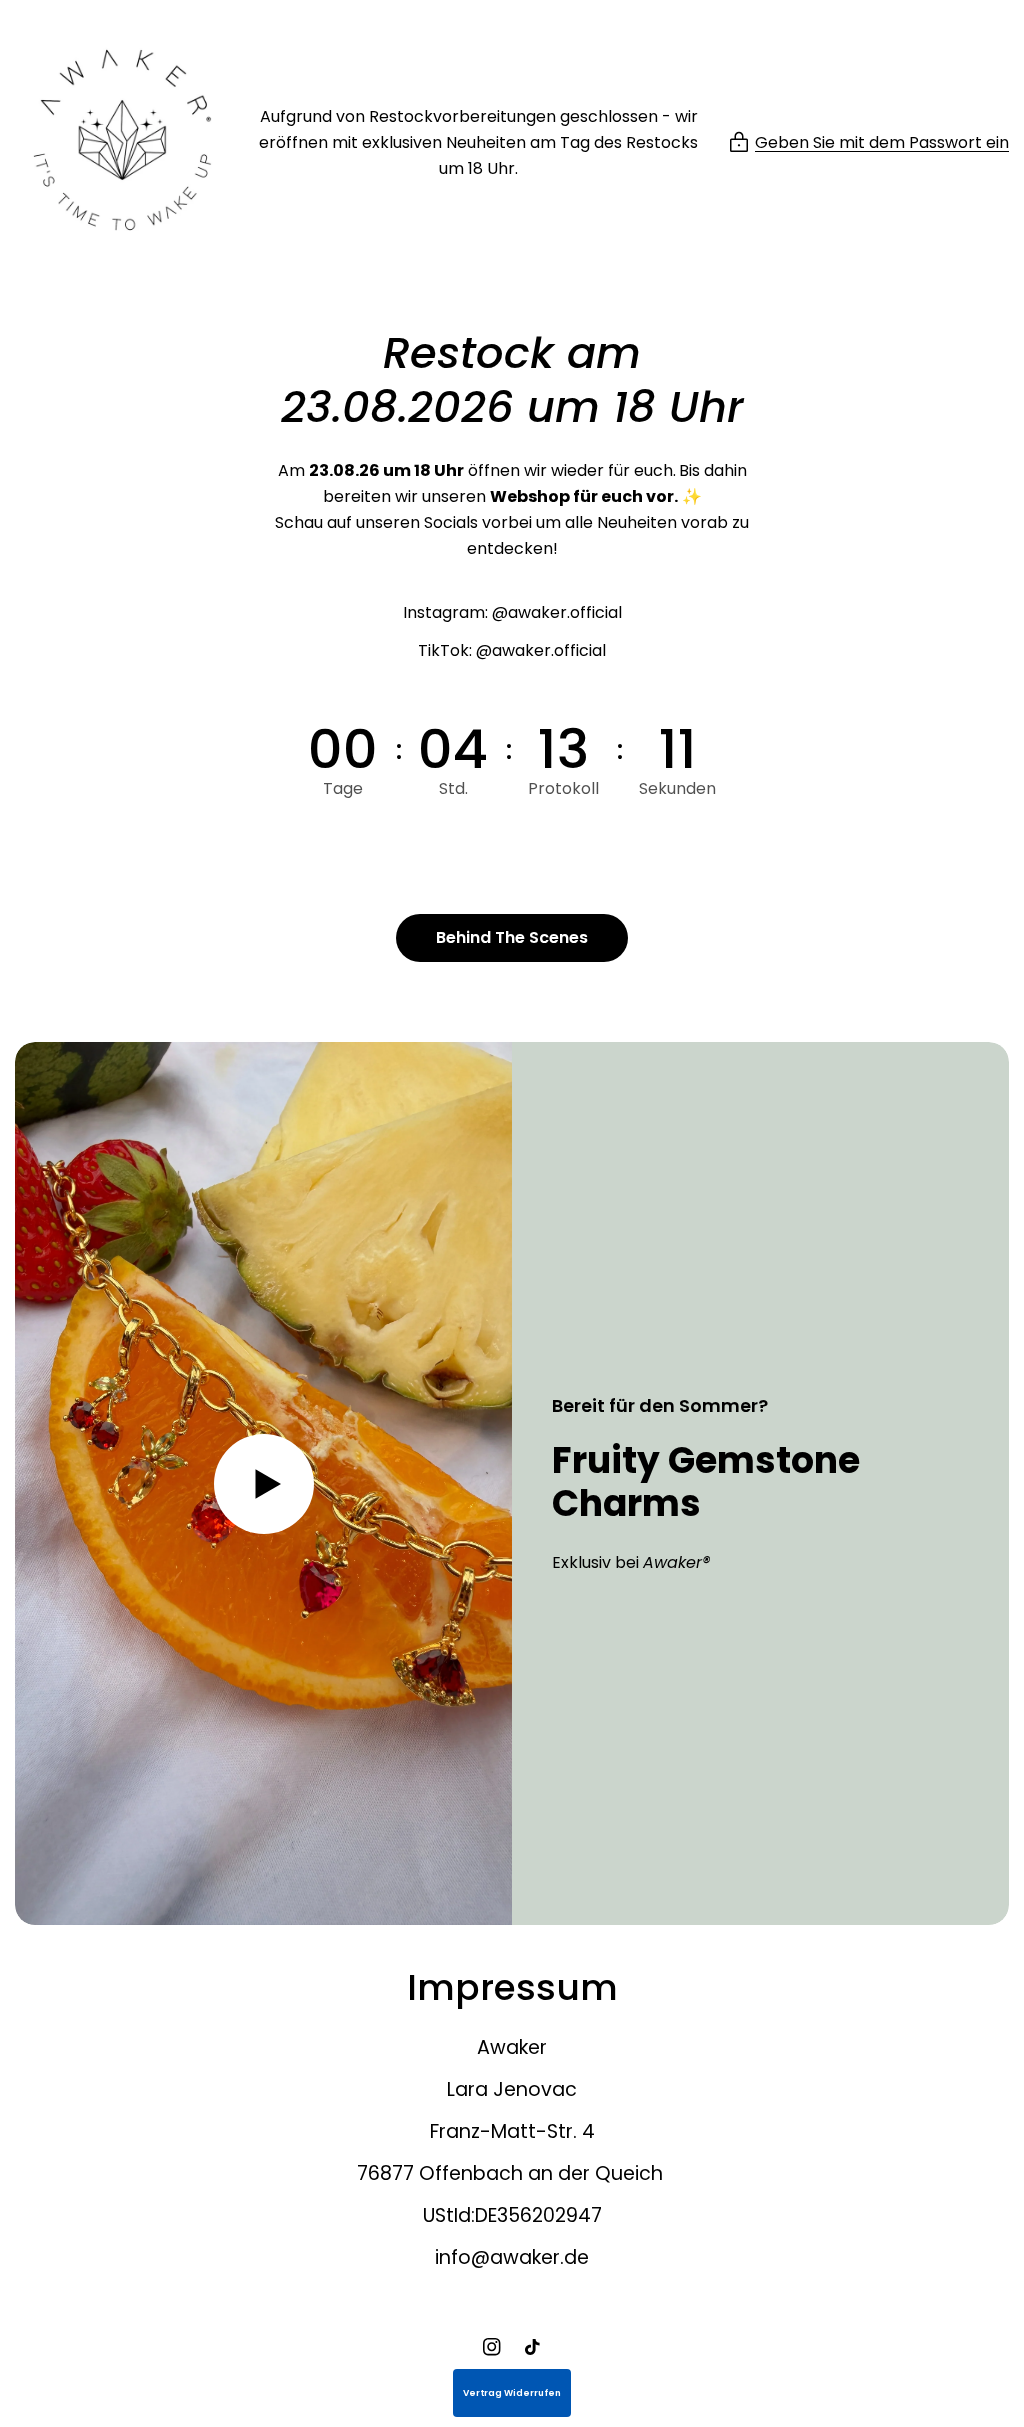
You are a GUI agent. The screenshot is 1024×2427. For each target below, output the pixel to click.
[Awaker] (122, 143)
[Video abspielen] (263, 1484)
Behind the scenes (512, 937)
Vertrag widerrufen (512, 2393)
